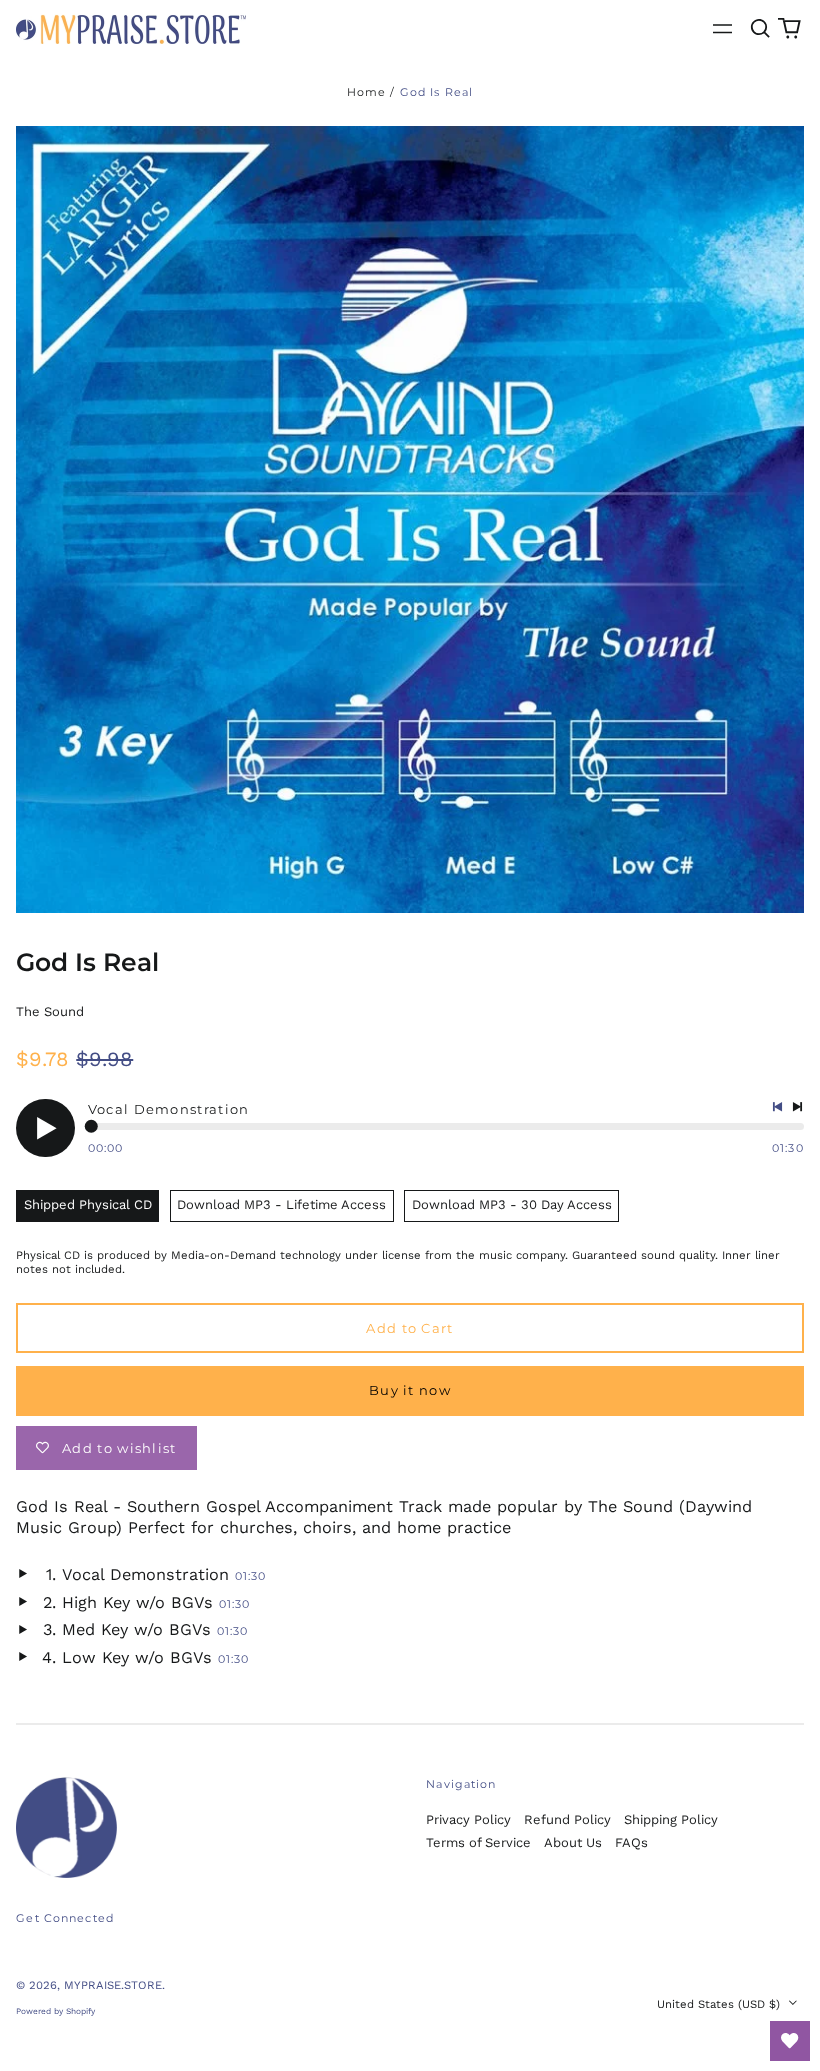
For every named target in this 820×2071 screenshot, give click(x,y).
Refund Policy (567, 1819)
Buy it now (410, 1390)
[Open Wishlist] (790, 2041)
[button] (759, 28)
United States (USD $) (720, 2004)
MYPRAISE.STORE (113, 1985)
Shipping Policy (671, 1819)
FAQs (631, 1842)
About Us (573, 1842)
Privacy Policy (468, 1819)
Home (367, 92)
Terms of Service (478, 1842)
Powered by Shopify (55, 2011)
